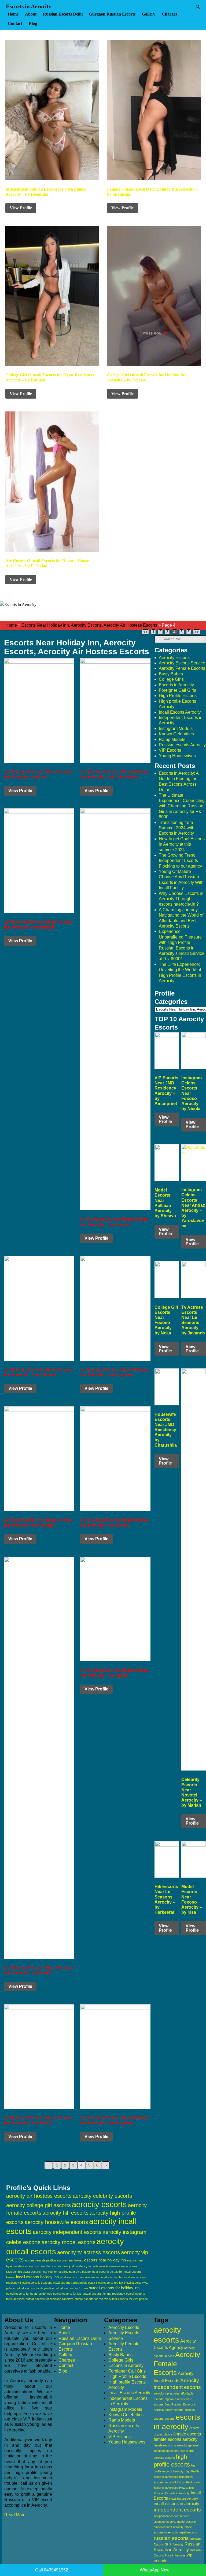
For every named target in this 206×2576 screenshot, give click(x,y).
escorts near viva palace (75, 2272)
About (31, 14)
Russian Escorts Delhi (63, 14)
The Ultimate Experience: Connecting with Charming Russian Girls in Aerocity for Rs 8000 (182, 806)
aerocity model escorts (69, 2242)
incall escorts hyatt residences (80, 2277)
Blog (33, 23)
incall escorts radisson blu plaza (74, 2283)
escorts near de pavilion (40, 2260)
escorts (170, 2419)
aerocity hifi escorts (65, 2213)
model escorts (187, 2522)
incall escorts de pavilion (108, 2272)
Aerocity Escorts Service (182, 663)
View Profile (21, 208)
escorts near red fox (44, 2272)
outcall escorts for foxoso (71, 2288)
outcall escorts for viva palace (128, 2299)
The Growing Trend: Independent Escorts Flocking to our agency (180, 861)
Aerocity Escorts (174, 658)
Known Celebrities (176, 734)
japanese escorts (165, 2522)
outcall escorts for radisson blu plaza (50, 2299)
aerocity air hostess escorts (39, 2196)
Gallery (149, 14)
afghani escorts (175, 2399)
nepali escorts (188, 2532)
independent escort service (171, 2516)
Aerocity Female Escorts (182, 668)
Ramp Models (172, 739)
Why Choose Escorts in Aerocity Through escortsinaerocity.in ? (181, 899)
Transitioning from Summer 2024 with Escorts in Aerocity (177, 828)
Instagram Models (176, 729)
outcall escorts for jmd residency (104, 2294)
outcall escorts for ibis (67, 2294)
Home (13, 14)
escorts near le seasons (104, 2266)
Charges (169, 14)
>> (197, 632)
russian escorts (171, 2538)
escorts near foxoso (70, 2260)
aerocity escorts (99, 2204)
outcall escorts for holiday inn (114, 2288)
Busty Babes (171, 674)
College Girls (171, 679)
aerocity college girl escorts (38, 2205)
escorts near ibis (40, 2266)
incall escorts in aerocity (176, 2504)
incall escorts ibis (112, 2277)
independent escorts (177, 2510)
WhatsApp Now (155, 2570)
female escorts (187, 2434)
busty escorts (174, 2410)
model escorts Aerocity (169, 2527)
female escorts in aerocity (170, 2445)
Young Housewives (177, 756)
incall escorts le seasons (36, 2283)
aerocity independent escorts (67, 2232)
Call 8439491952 (52, 2570)
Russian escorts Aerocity (182, 745)
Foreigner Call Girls (177, 690)
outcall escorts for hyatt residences (29, 2294)
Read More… (17, 2515)
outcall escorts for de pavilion (35, 2288)
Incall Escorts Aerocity (180, 712)
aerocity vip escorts (167, 2393)
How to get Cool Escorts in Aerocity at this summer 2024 (182, 844)
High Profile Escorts (178, 696)
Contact (15, 23)
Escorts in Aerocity (29, 6)
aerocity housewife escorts (56, 2222)
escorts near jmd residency (70, 2266)
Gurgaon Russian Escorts (112, 14)
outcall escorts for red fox (91, 2299)
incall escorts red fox (110, 2283)
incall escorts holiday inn (37, 2277)
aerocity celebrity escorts (102, 2196)
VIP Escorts (170, 750)
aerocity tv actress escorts (89, 2252)
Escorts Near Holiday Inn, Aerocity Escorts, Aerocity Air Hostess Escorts (89, 625)
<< (145, 632)
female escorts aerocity (176, 2439)
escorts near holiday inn (105, 2260)
